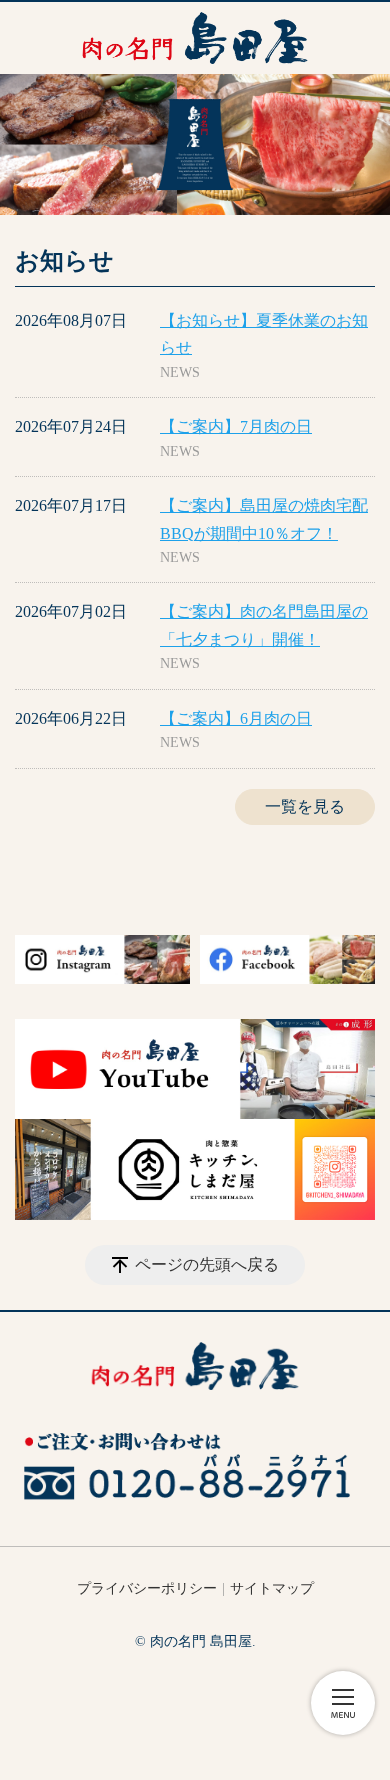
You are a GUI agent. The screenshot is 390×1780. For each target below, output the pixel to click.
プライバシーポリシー (147, 1588)
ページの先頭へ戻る (207, 1264)
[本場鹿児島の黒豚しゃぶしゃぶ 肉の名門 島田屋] (195, 38)
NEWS (180, 372)
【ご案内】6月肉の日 (236, 718)
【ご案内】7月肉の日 (236, 426)
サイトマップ (272, 1588)
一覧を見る (305, 806)
